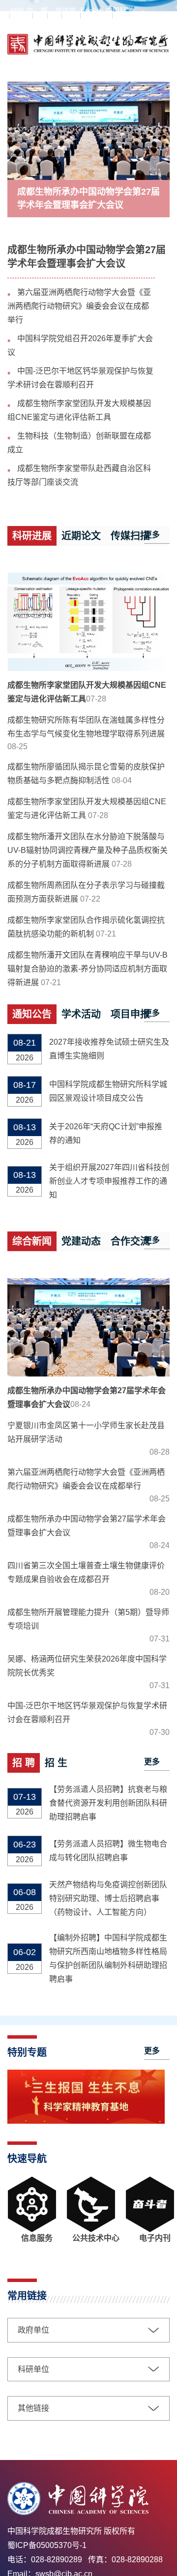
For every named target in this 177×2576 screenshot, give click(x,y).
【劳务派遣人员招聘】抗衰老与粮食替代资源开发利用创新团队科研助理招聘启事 (108, 1803)
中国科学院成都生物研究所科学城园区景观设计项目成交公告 (108, 1091)
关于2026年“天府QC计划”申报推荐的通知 (106, 1133)
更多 (152, 535)
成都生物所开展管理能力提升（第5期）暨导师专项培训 (88, 1619)
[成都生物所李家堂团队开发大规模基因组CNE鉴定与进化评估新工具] (88, 622)
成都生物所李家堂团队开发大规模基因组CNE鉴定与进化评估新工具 (87, 692)
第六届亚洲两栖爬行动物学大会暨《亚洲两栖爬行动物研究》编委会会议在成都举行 (79, 306)
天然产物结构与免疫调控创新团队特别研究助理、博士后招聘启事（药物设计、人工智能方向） (108, 1898)
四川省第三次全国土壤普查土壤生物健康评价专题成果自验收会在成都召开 (86, 1572)
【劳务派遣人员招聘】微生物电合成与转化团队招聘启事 (108, 1851)
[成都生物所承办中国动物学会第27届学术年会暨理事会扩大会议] (88, 130)
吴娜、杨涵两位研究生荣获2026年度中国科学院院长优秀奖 (87, 1666)
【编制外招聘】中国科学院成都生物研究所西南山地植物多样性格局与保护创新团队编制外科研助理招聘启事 (108, 1958)
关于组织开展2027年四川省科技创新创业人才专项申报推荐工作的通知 (109, 1181)
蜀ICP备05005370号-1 (47, 2545)
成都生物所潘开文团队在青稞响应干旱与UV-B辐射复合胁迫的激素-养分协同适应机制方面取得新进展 (88, 969)
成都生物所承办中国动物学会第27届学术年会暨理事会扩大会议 (88, 198)
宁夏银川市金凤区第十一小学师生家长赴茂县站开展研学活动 (86, 1432)
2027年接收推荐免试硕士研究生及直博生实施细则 (109, 1049)
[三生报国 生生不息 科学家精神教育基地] (86, 2121)
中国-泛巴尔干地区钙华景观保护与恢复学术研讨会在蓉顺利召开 (87, 1712)
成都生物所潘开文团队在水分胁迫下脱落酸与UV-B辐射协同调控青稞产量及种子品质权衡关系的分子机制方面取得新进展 (88, 850)
